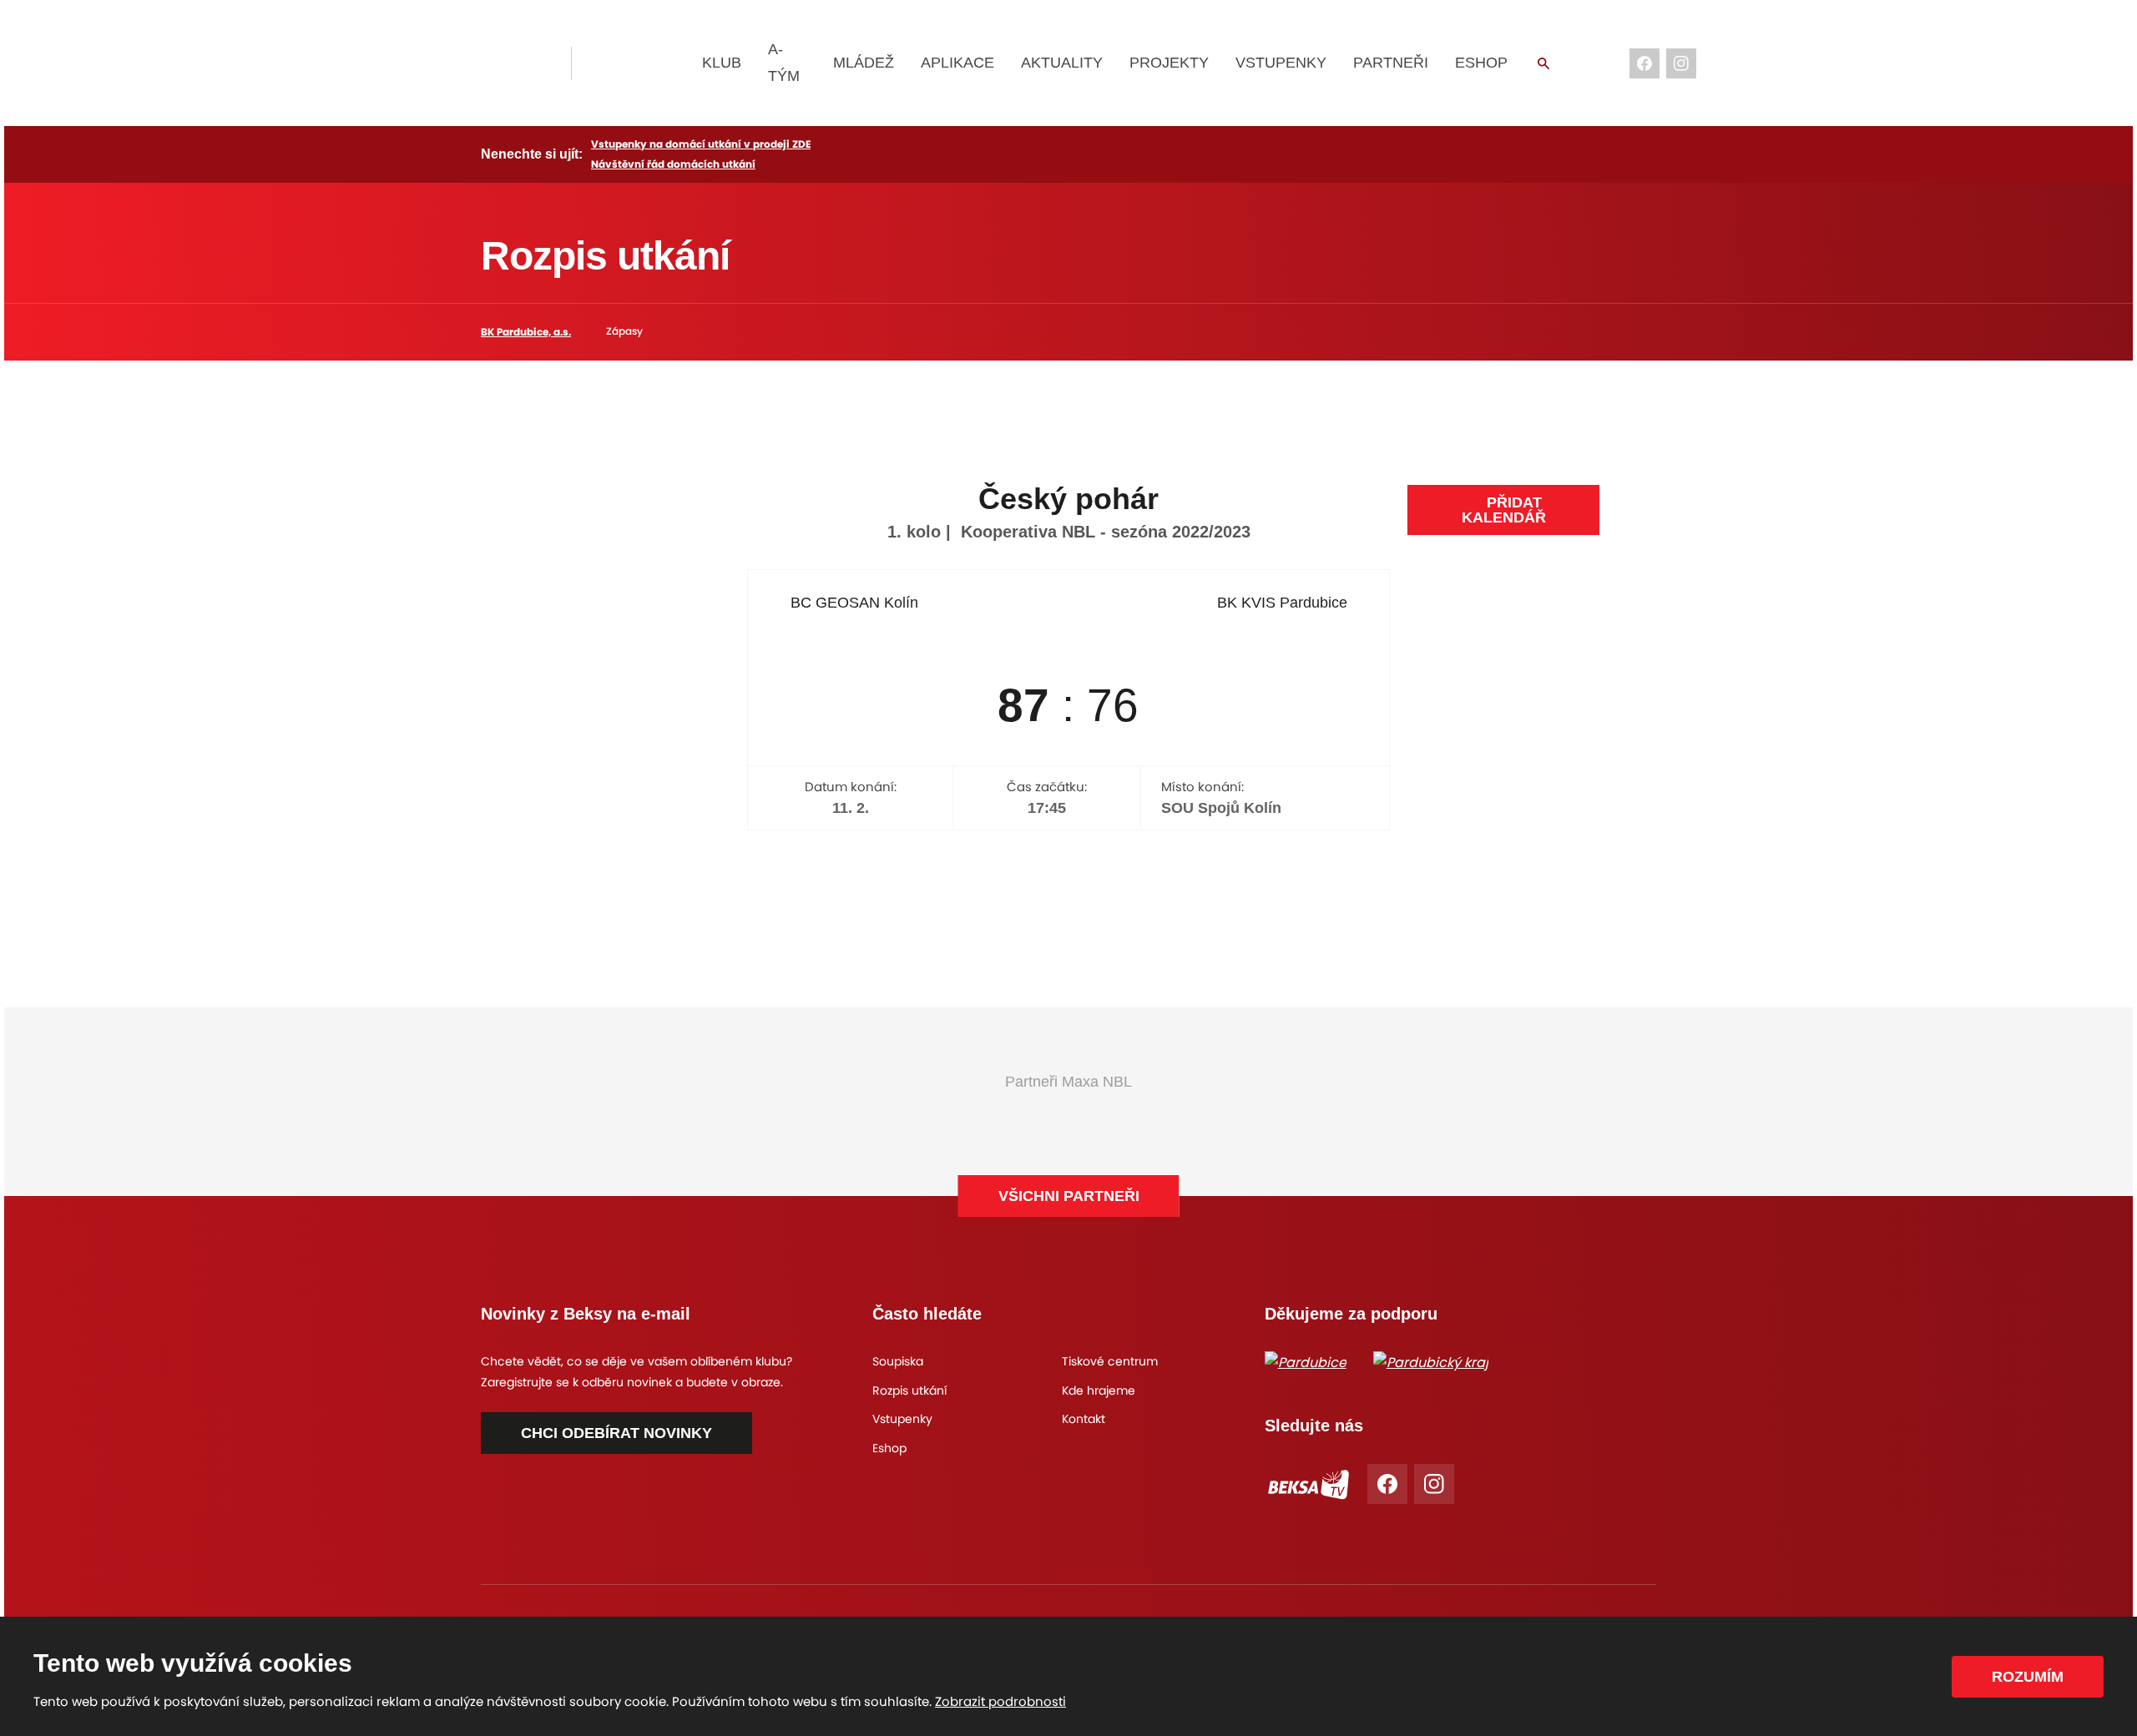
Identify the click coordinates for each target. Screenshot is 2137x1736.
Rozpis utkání (909, 1390)
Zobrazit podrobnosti (1000, 1701)
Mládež (864, 63)
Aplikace (957, 63)
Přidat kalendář (1504, 510)
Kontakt (1084, 1419)
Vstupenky (1281, 63)
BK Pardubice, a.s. (526, 332)
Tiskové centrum (1110, 1361)
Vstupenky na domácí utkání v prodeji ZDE (701, 144)
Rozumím (2028, 1677)
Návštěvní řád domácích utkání (673, 164)
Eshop (1481, 63)
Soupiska (898, 1361)
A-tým (784, 63)
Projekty (1169, 63)
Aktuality (1062, 63)
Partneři (1391, 63)
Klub (722, 63)
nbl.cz (639, 63)
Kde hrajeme (1099, 1390)
